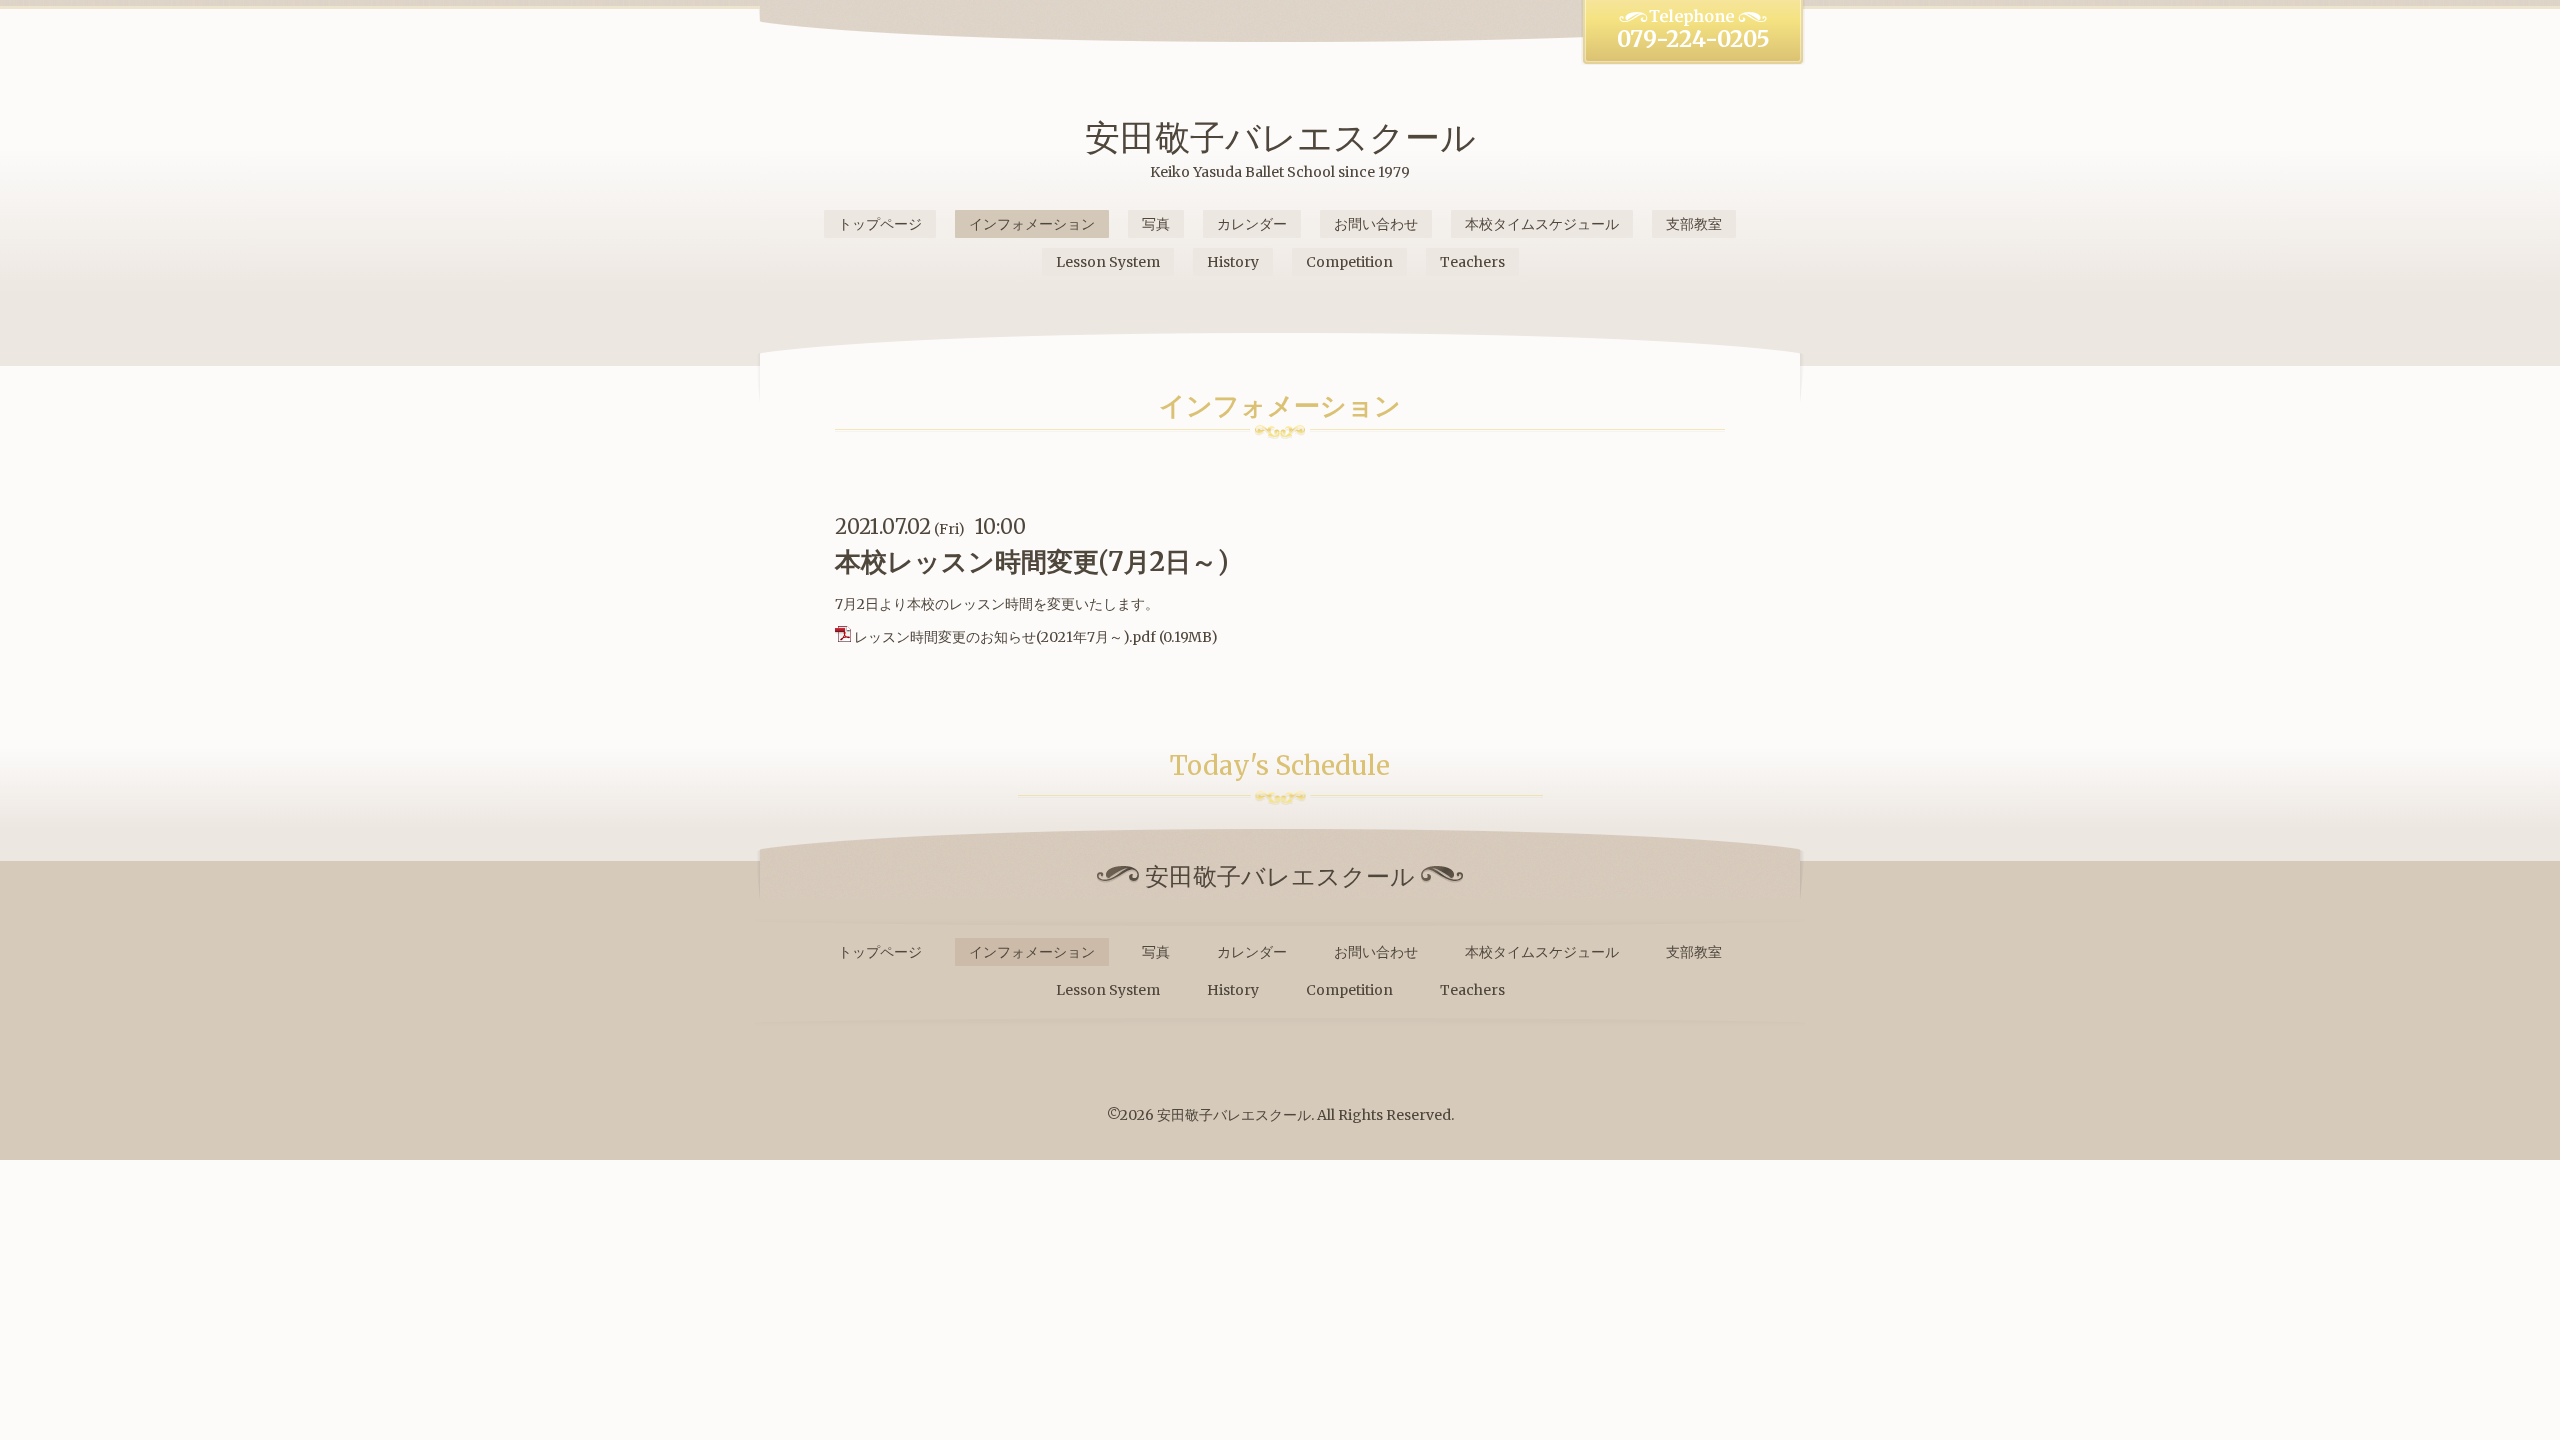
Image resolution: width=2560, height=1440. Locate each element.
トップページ (880, 224)
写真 (1156, 224)
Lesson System (1108, 262)
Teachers (1472, 262)
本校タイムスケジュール (1542, 224)
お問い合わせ (1376, 224)
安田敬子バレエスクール (1280, 137)
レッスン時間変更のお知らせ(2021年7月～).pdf (1005, 637)
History (1233, 262)
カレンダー (1252, 224)
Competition (1349, 262)
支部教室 (1694, 224)
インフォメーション (1032, 224)
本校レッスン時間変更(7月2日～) (1032, 561)
